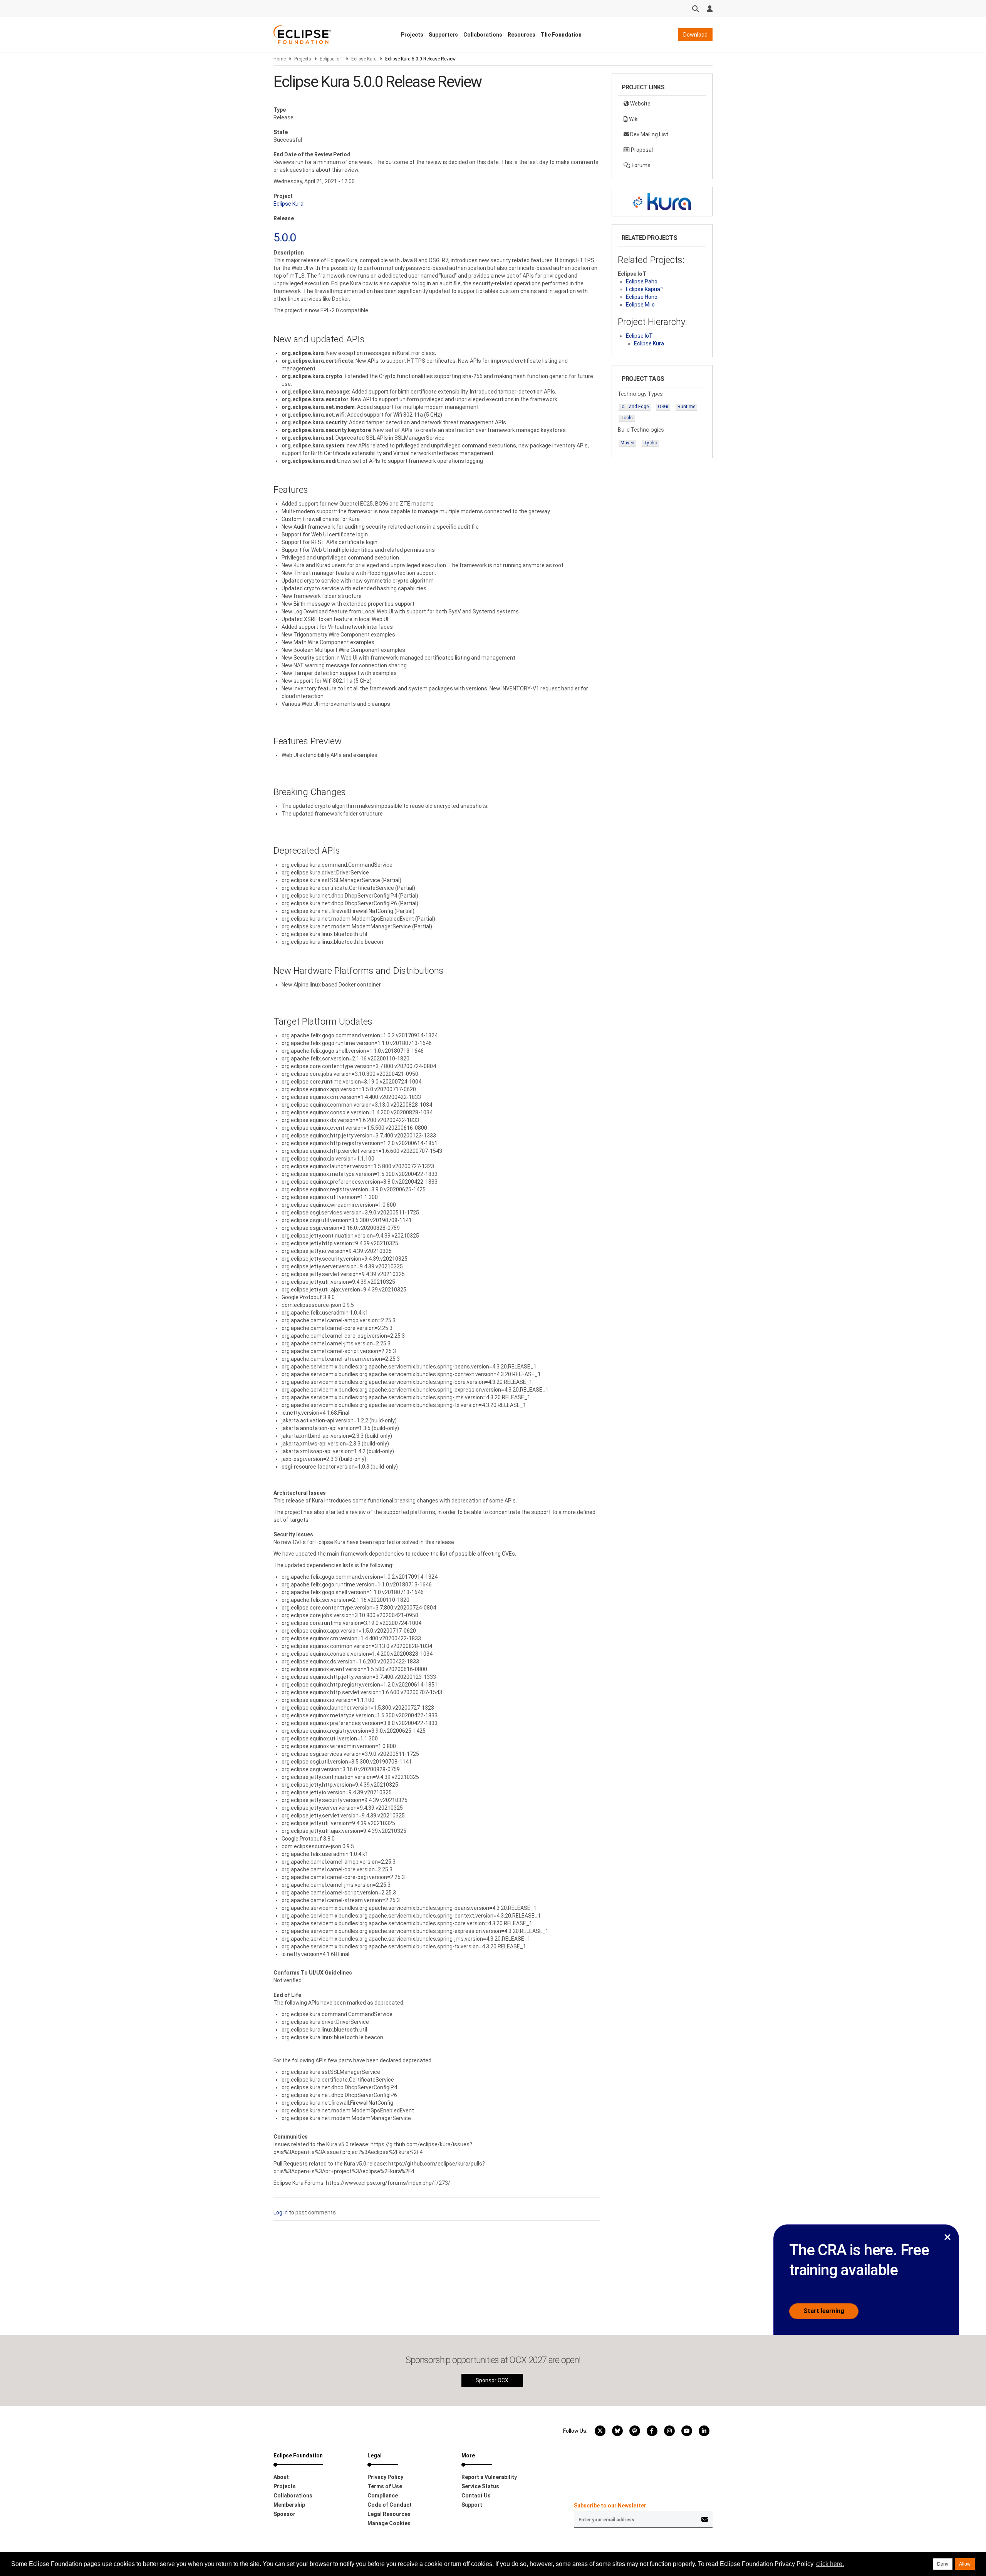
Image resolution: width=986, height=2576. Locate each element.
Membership (289, 2505)
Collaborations (483, 35)
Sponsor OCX (492, 2380)
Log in (281, 2213)
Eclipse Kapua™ (645, 289)
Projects (412, 35)
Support (472, 2505)
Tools (627, 418)
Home (280, 59)
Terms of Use (385, 2486)
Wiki (633, 119)
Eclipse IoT (331, 59)
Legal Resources (389, 2514)
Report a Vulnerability (489, 2477)
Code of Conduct (390, 2505)
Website (640, 104)
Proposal (641, 150)
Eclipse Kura (364, 59)
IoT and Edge (635, 407)
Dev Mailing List (649, 134)
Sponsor (284, 2514)
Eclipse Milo (640, 305)
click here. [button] (830, 2564)
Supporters (443, 35)
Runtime (686, 407)
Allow (965, 2564)
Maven (627, 443)
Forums (641, 165)
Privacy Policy (385, 2477)
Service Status (480, 2486)
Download (695, 35)
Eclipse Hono (642, 297)
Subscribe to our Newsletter (610, 2506)
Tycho (650, 443)
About (281, 2477)
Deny (943, 2564)
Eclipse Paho (642, 281)
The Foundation (561, 35)
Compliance (383, 2496)
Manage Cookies (389, 2523)
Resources (522, 35)
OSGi (663, 407)
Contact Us (476, 2496)
